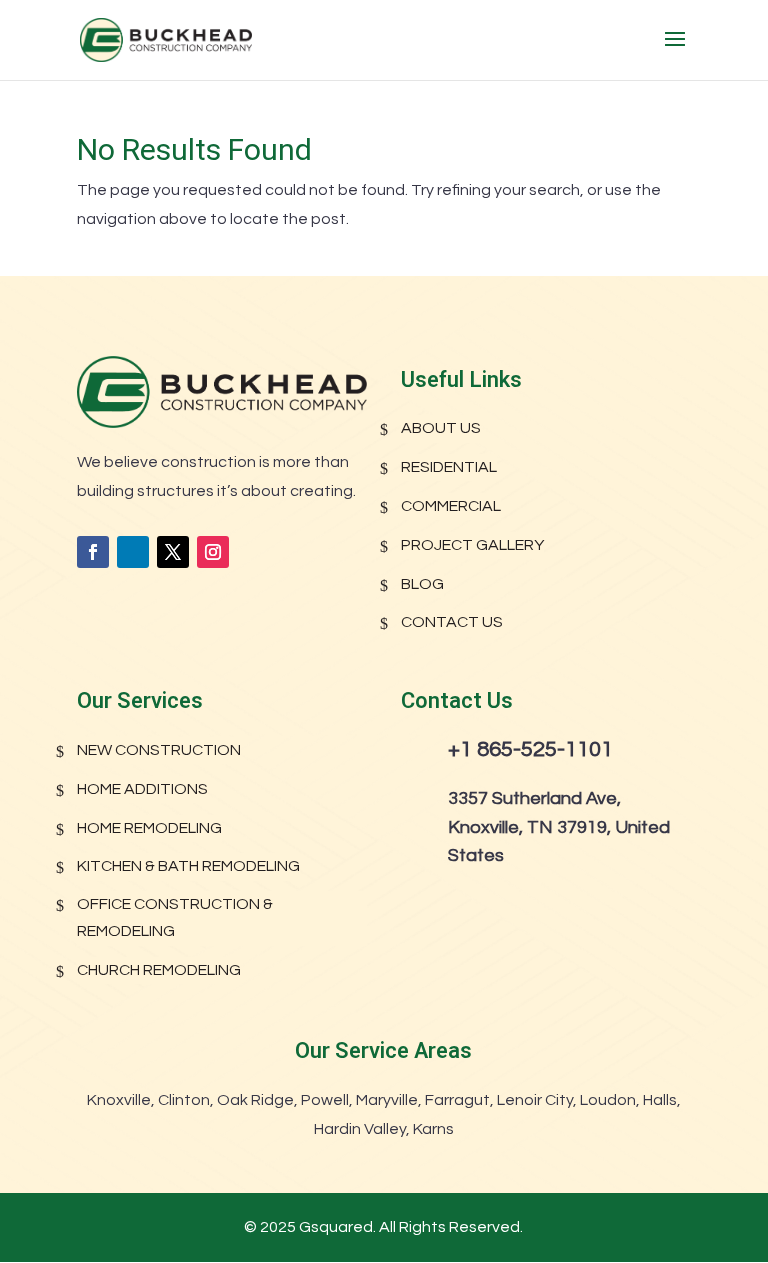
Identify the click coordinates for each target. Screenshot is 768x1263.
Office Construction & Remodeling (175, 917)
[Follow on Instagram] (213, 552)
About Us (441, 428)
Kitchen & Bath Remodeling (188, 866)
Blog (422, 584)
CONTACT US (452, 622)
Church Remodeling (159, 970)
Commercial (451, 506)
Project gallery (472, 545)
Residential (449, 467)
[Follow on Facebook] (93, 552)
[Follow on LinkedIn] (133, 552)
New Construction (159, 750)
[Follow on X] (173, 552)
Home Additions (142, 789)
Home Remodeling (149, 828)
